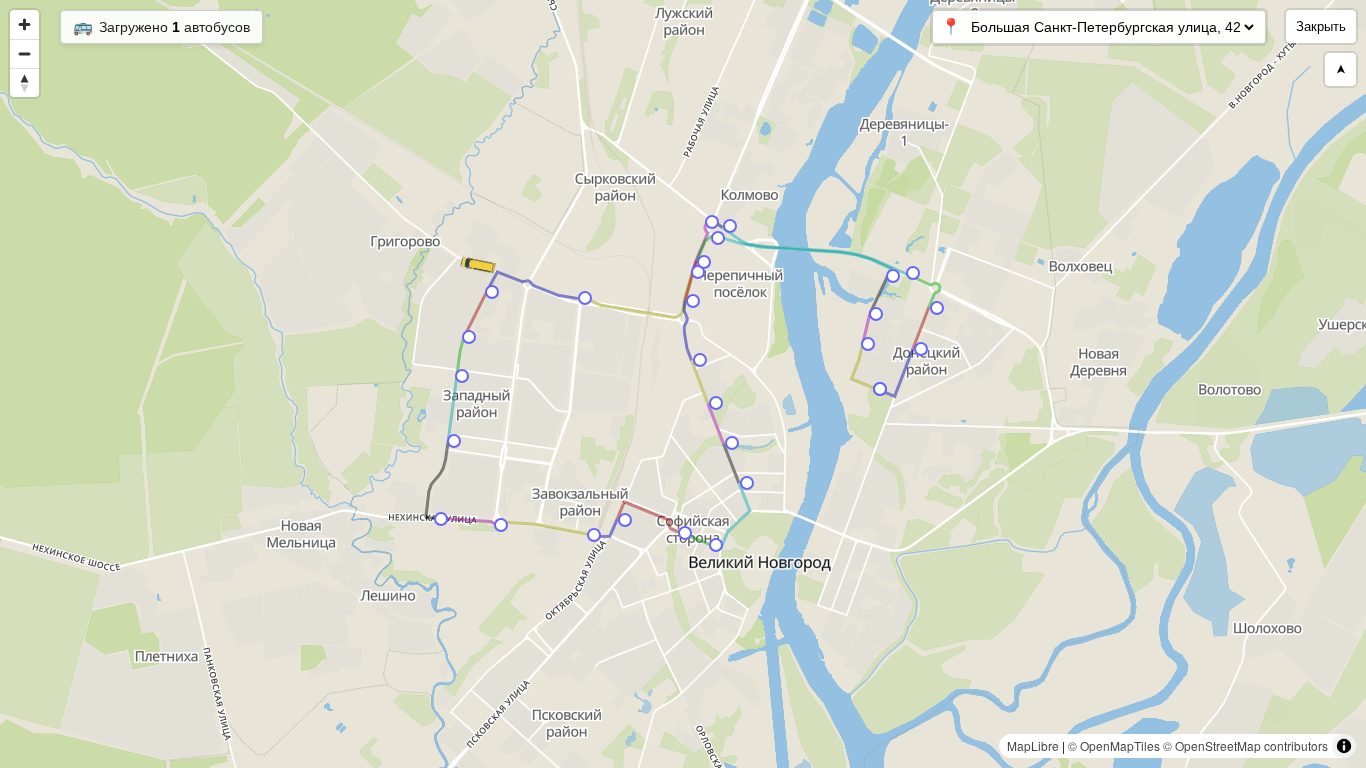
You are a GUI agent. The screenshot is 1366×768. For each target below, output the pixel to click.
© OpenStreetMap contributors (1245, 745)
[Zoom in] (24, 24)
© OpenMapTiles (1114, 745)
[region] (683, 384)
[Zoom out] (24, 53)
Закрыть (1321, 26)
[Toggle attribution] (1344, 746)
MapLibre (1033, 745)
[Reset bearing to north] (24, 82)
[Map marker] (921, 349)
